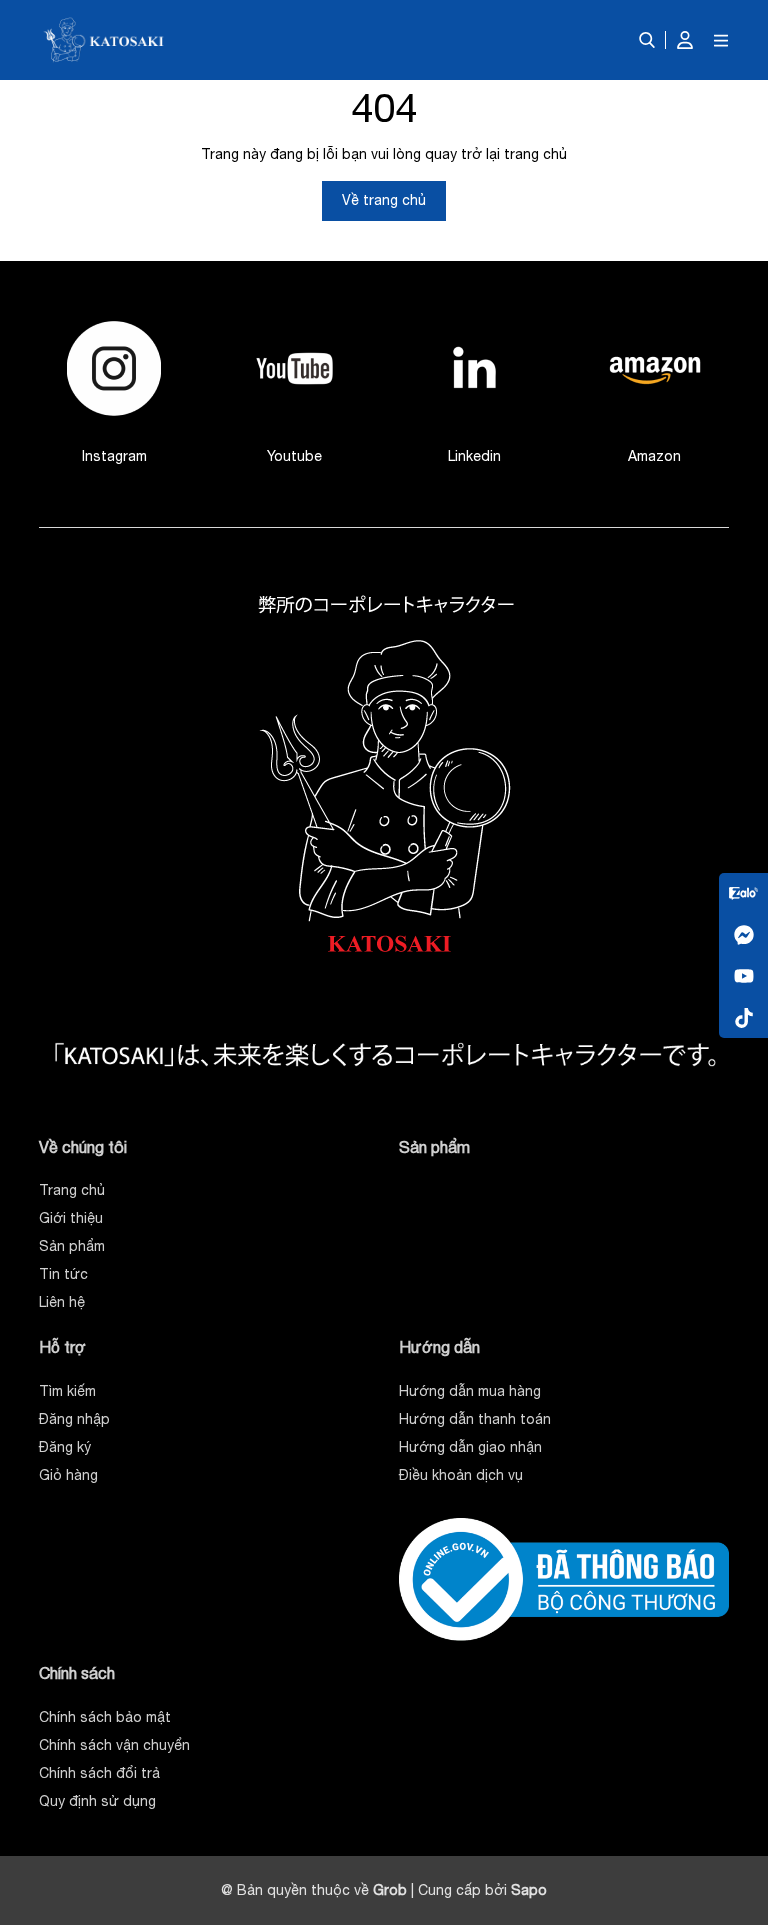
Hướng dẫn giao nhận (470, 1447)
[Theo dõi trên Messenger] (743, 934)
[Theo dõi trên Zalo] (743, 893)
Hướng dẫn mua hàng (470, 1391)
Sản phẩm (72, 1246)
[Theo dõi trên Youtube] (743, 975)
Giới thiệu (71, 1218)
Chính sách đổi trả (99, 1773)
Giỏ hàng (68, 1475)
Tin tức (63, 1274)
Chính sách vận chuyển (114, 1745)
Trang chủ (72, 1190)
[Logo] (104, 40)
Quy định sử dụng (97, 1801)
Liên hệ (62, 1302)
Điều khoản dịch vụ (461, 1475)
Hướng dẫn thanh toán (475, 1419)
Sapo (529, 1890)
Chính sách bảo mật (105, 1717)
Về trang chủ (384, 200)
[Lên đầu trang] (733, 1765)
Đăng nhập (74, 1419)
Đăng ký (65, 1447)
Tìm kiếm (67, 1391)
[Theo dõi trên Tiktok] (743, 1016)
